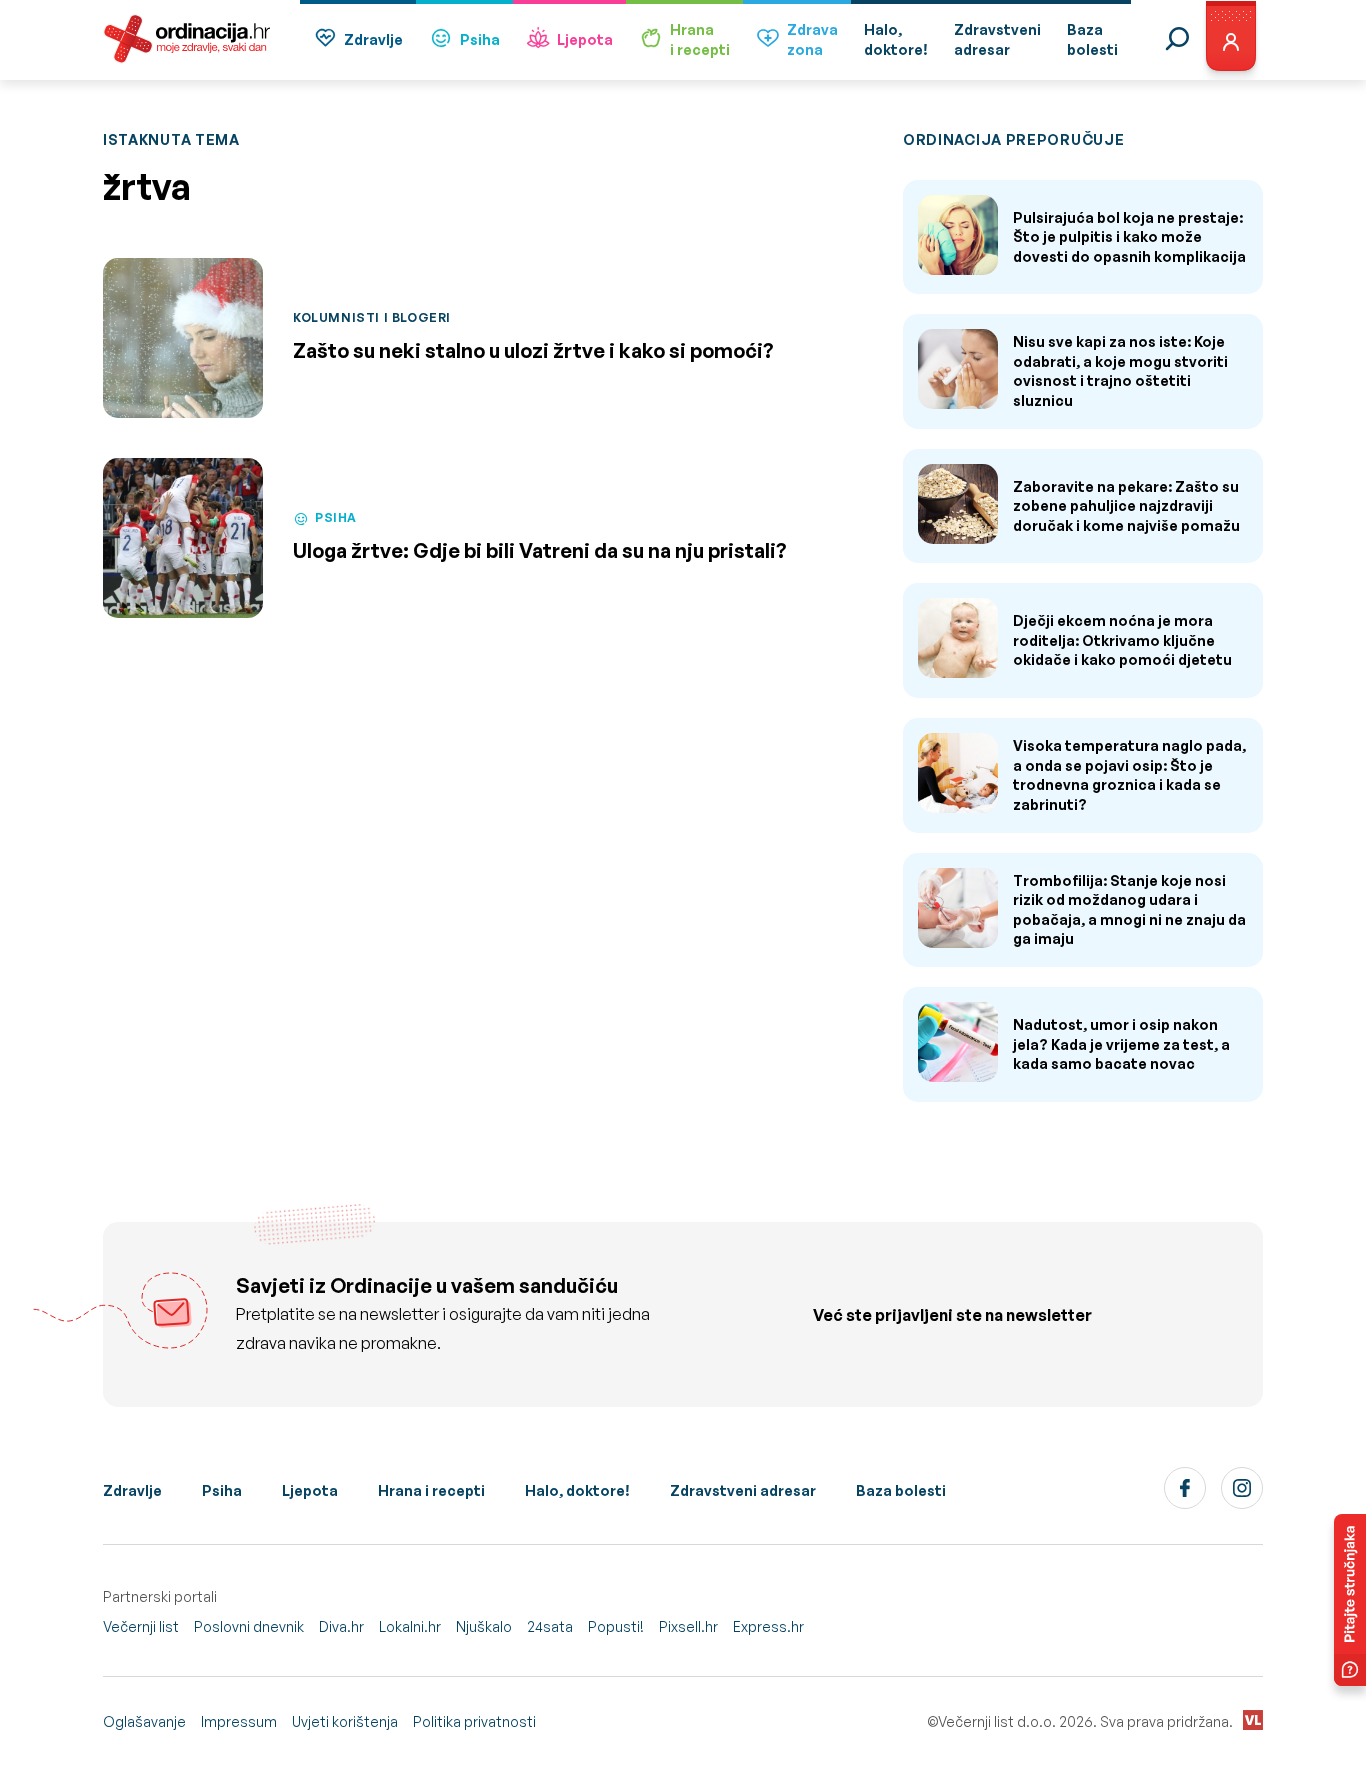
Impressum (239, 1721)
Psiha (480, 39)
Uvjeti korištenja (345, 1721)
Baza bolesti (901, 1490)
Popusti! (616, 1626)
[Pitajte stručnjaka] (1350, 1600)
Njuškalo (484, 1626)
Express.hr (768, 1626)
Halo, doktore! (577, 1490)
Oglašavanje (144, 1721)
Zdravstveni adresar (743, 1490)
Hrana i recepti (431, 1490)
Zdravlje (373, 39)
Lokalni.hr (410, 1626)
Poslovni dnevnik (249, 1626)
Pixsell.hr (688, 1626)
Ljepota (585, 39)
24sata (550, 1626)
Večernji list (141, 1626)
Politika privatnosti (474, 1721)
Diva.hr (341, 1626)
